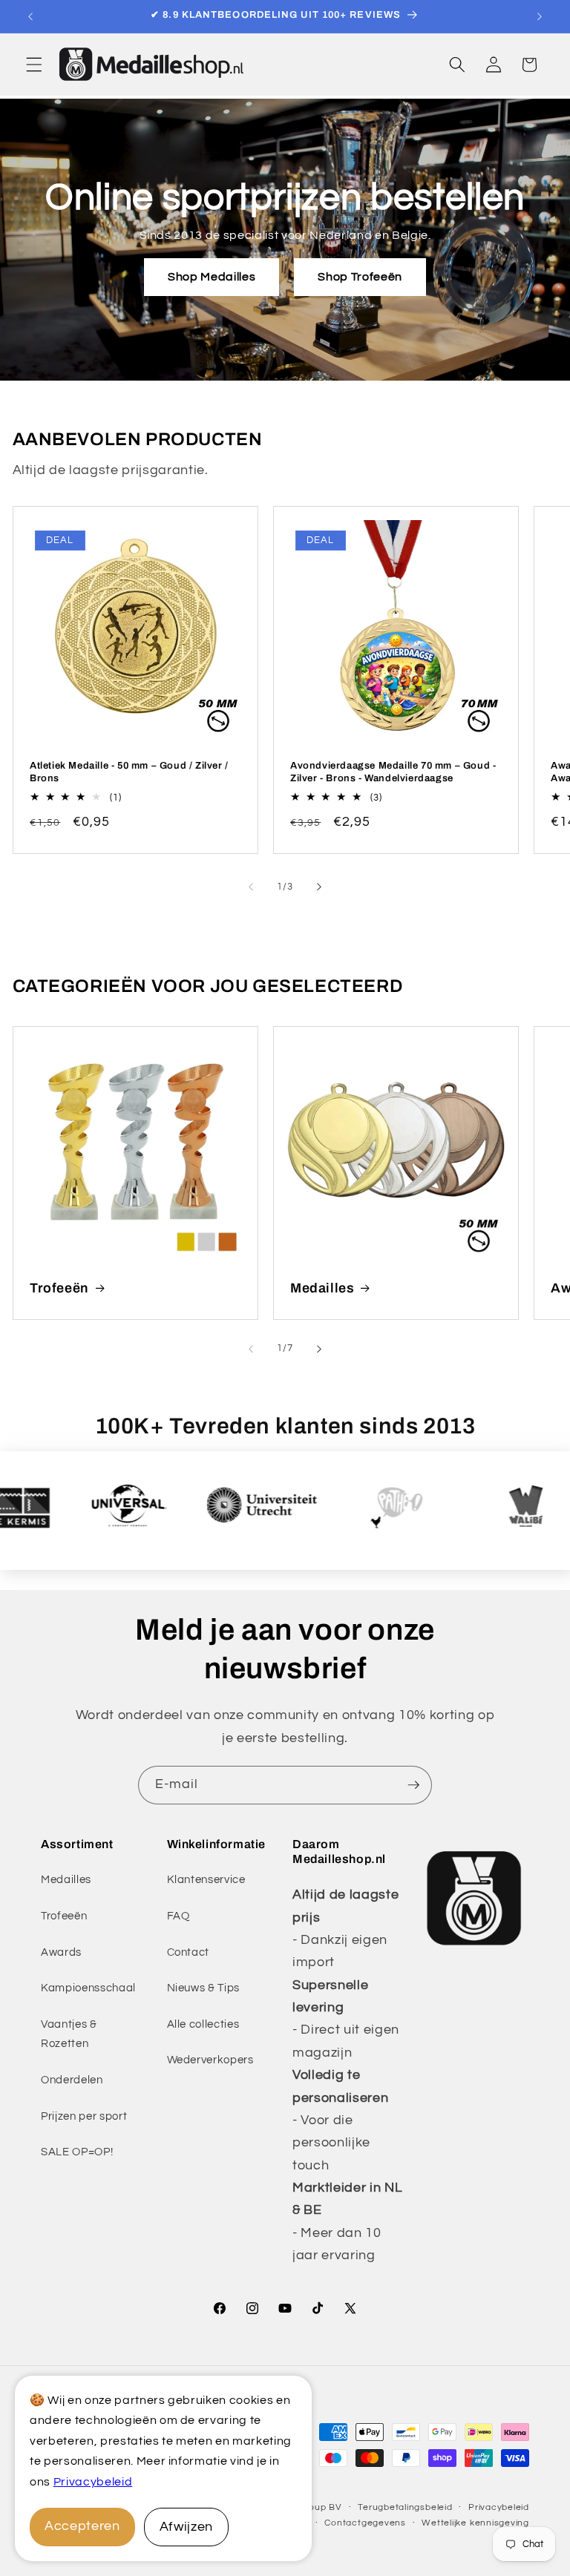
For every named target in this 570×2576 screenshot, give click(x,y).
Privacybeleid (93, 2482)
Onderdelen (72, 2080)
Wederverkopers (210, 2060)
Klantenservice (206, 1879)
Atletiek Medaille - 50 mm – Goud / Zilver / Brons (129, 772)
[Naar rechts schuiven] (319, 887)
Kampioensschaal (88, 1988)
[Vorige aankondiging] (30, 16)
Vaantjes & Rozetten (69, 2034)
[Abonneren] (413, 1785)
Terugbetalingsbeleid (405, 2507)
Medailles (322, 1288)
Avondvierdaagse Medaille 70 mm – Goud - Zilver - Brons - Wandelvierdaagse (393, 772)
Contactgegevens (365, 2523)
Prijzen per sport (84, 2116)
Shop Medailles (212, 277)
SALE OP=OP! (77, 2152)
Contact (189, 1952)
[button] (34, 65)
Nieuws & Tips (204, 1988)
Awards (61, 1952)
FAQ (178, 1916)
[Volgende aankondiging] (540, 16)
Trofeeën (59, 1288)
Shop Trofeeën (360, 277)
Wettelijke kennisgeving (475, 2523)
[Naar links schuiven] (251, 887)
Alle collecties (203, 2024)
